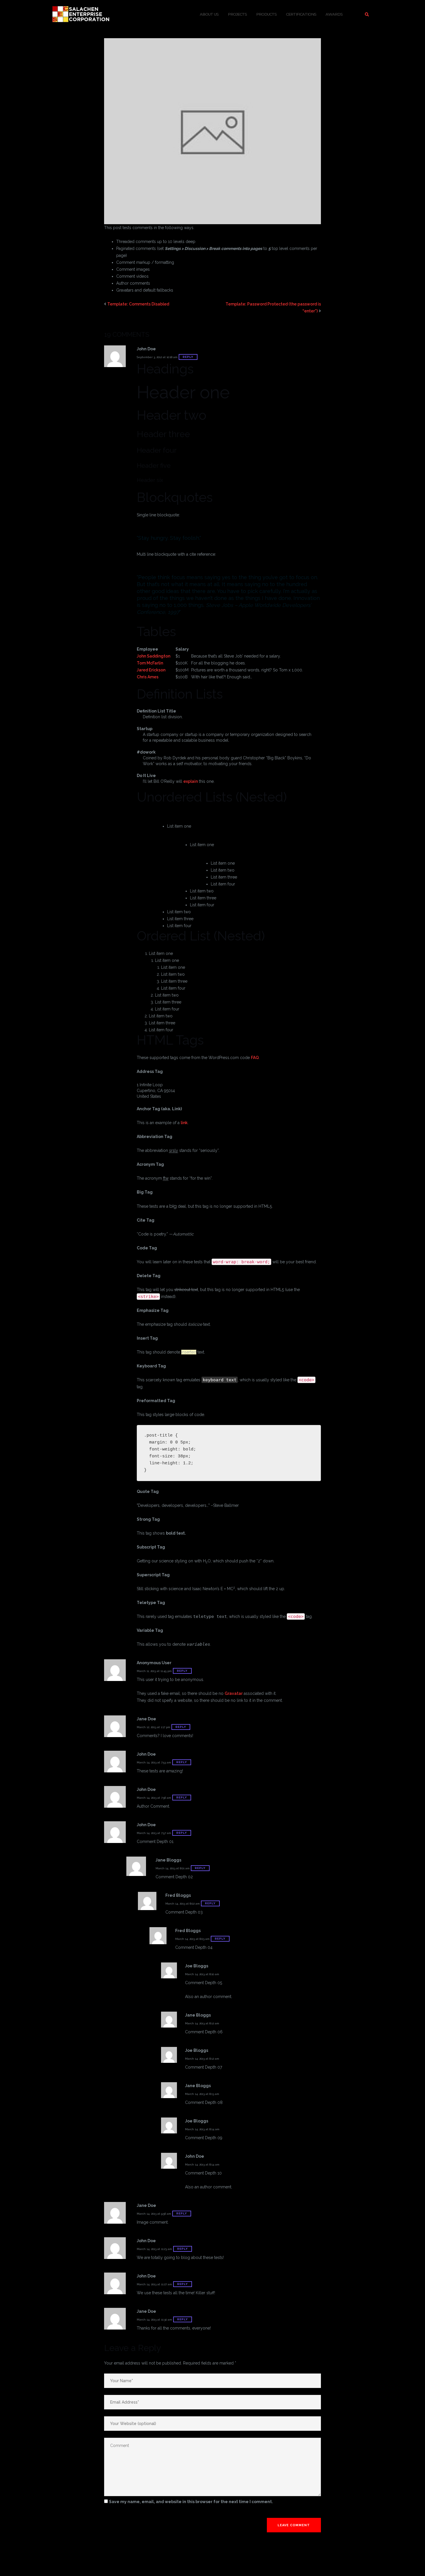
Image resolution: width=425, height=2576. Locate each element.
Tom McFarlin (150, 663)
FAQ (255, 1058)
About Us (209, 14)
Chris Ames (148, 677)
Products (266, 14)
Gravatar (234, 1693)
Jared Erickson (151, 670)
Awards (334, 14)
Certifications (301, 14)
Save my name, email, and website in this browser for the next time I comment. (191, 2502)
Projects (237, 14)
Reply (188, 357)
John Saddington (154, 656)
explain (191, 781)
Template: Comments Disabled (138, 304)
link (184, 1123)
